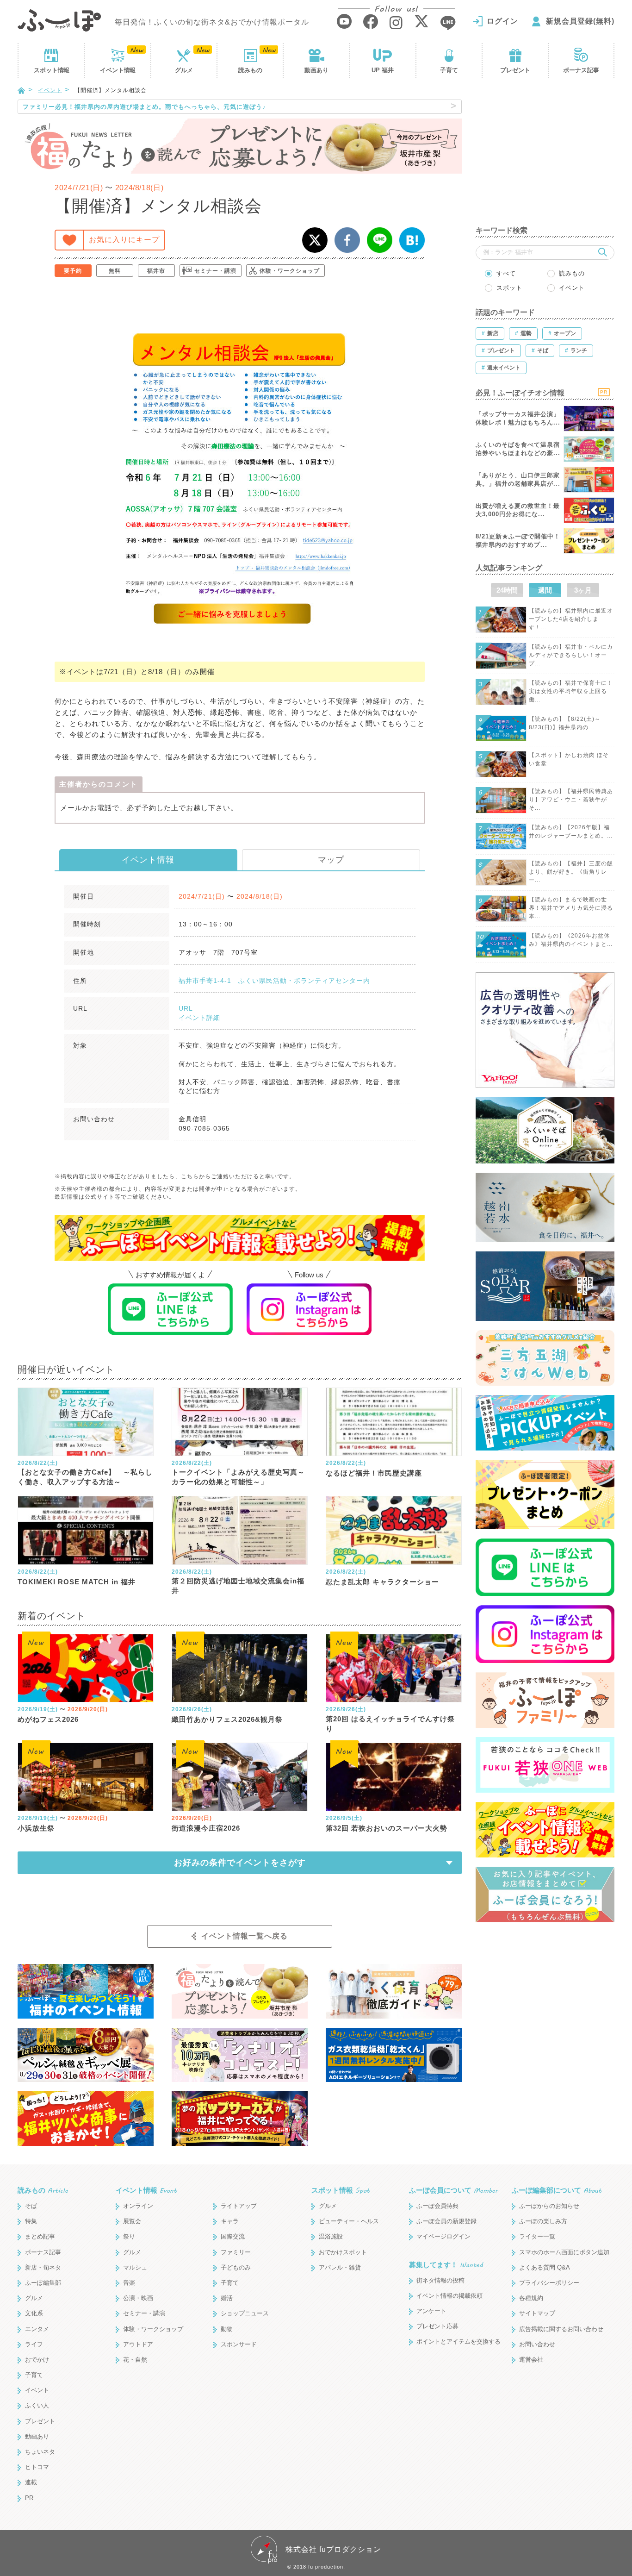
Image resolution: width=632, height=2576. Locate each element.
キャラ (230, 2221)
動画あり (316, 70)
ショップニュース (245, 2313)
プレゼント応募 (437, 2326)
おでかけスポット (343, 2252)
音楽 (129, 2283)
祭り (129, 2236)
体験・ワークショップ (290, 271)
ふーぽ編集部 (43, 2283)
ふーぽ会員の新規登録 (446, 2221)
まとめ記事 (40, 2236)
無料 (115, 271)
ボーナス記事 (581, 70)
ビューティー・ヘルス (349, 2221)
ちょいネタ (40, 2452)
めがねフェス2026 (48, 1719)
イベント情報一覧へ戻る (245, 1936)
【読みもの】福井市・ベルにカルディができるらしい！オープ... (571, 655)
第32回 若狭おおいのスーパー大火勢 (387, 1828)
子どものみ (236, 2267)
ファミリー (236, 2252)
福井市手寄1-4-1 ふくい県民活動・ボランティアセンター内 (274, 981)
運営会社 (531, 2360)
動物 (227, 2329)
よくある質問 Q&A (545, 2267)
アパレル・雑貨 (340, 2267)
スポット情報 (341, 2190)
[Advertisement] (545, 157)
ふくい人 (37, 2405)
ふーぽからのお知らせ (549, 2206)
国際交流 (233, 2236)
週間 (545, 590)
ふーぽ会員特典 (437, 2206)
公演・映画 (138, 2298)
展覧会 (132, 2221)
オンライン (138, 2206)
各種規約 (531, 2298)
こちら (190, 1176)
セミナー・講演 (215, 271)
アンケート (431, 2311)
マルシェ (135, 2267)
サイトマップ (537, 2313)
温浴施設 (331, 2236)
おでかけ (37, 2360)
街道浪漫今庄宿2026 (206, 1828)
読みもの (250, 70)
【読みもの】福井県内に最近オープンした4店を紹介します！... (571, 619)
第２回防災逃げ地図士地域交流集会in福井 (238, 1586)
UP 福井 (383, 70)
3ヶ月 (583, 590)
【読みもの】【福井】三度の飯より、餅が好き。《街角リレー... (571, 872)
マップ (331, 860)
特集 (31, 2221)
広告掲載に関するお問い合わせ (561, 2329)
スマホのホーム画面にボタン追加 (564, 2252)
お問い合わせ (537, 2344)
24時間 (507, 590)
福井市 (156, 271)
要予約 (73, 271)
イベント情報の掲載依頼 (449, 2296)
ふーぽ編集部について (557, 2190)
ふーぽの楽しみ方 (543, 2221)
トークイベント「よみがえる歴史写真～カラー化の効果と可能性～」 (238, 1477)
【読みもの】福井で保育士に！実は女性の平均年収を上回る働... (571, 691)
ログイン (502, 21)
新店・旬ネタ (43, 2267)
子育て (449, 70)
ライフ (34, 2344)
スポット (51, 70)
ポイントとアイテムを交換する (459, 2342)
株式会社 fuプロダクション (333, 2549)
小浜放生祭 (36, 1828)
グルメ (184, 70)
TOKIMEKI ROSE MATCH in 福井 (77, 1582)
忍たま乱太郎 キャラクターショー (382, 1582)
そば (31, 2206)
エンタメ (37, 2329)
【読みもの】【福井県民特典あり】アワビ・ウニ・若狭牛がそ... (571, 800)
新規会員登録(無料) (580, 21)
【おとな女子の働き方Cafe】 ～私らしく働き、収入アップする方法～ (85, 1477)
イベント (118, 70)
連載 (31, 2482)
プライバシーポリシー (549, 2283)
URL (186, 1008)
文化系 (34, 2313)
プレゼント (515, 70)
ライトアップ (239, 2206)
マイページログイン (443, 2236)
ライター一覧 (537, 2236)
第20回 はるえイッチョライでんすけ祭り (390, 1724)
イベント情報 (148, 860)
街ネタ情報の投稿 (440, 2280)
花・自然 (135, 2360)
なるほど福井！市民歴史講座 (374, 1473)
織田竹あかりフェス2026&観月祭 (227, 1719)
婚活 (227, 2298)
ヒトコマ (37, 2467)
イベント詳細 (199, 1018)
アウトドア (138, 2344)
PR (29, 2498)
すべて (506, 273)
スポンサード (239, 2344)
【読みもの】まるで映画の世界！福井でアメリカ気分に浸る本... (571, 908)
